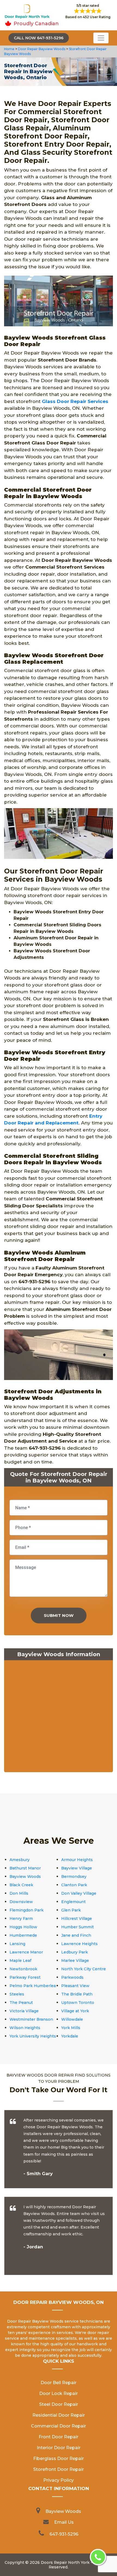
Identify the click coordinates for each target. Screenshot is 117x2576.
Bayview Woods (25, 1877)
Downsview (21, 1902)
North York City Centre (84, 1969)
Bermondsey (74, 1877)
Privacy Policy (59, 2480)
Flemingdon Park (27, 1910)
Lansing (17, 1944)
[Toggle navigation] (101, 38)
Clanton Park (74, 1885)
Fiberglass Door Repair (59, 2459)
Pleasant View (75, 1986)
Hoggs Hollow (23, 1927)
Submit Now (59, 1615)
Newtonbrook (23, 1969)
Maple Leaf (20, 1961)
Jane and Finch (76, 1935)
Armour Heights (77, 1860)
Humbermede (23, 1935)
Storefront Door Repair (59, 2469)
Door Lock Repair (59, 2393)
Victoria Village (24, 2011)
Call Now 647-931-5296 (39, 38)
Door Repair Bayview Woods (41, 49)
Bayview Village (77, 1868)
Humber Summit (78, 1927)
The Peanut (21, 2003)
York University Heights (33, 2036)
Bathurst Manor (25, 1868)
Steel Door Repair (59, 2404)
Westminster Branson (31, 2019)
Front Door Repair (59, 2437)
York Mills (71, 2028)
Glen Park (71, 1910)
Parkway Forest (25, 1977)
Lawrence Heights (79, 1944)
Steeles (17, 1994)
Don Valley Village (79, 1893)
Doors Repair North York (65, 2562)
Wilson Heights (25, 2028)
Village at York (75, 2011)
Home (10, 49)
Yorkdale (70, 2036)
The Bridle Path (77, 1994)
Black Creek (21, 1885)
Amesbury (20, 1860)
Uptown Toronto (78, 2003)
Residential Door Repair (59, 2415)
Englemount (73, 1902)
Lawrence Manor (26, 1952)
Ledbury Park (75, 1952)
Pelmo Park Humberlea (33, 1986)
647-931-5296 (64, 2534)
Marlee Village (75, 1961)
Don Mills (19, 1893)
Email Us (64, 2522)
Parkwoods (72, 1977)
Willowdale (72, 2019)
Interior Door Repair (59, 2448)
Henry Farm (21, 1919)
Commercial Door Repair (59, 2426)
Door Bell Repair (59, 2383)
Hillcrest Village (77, 1919)
